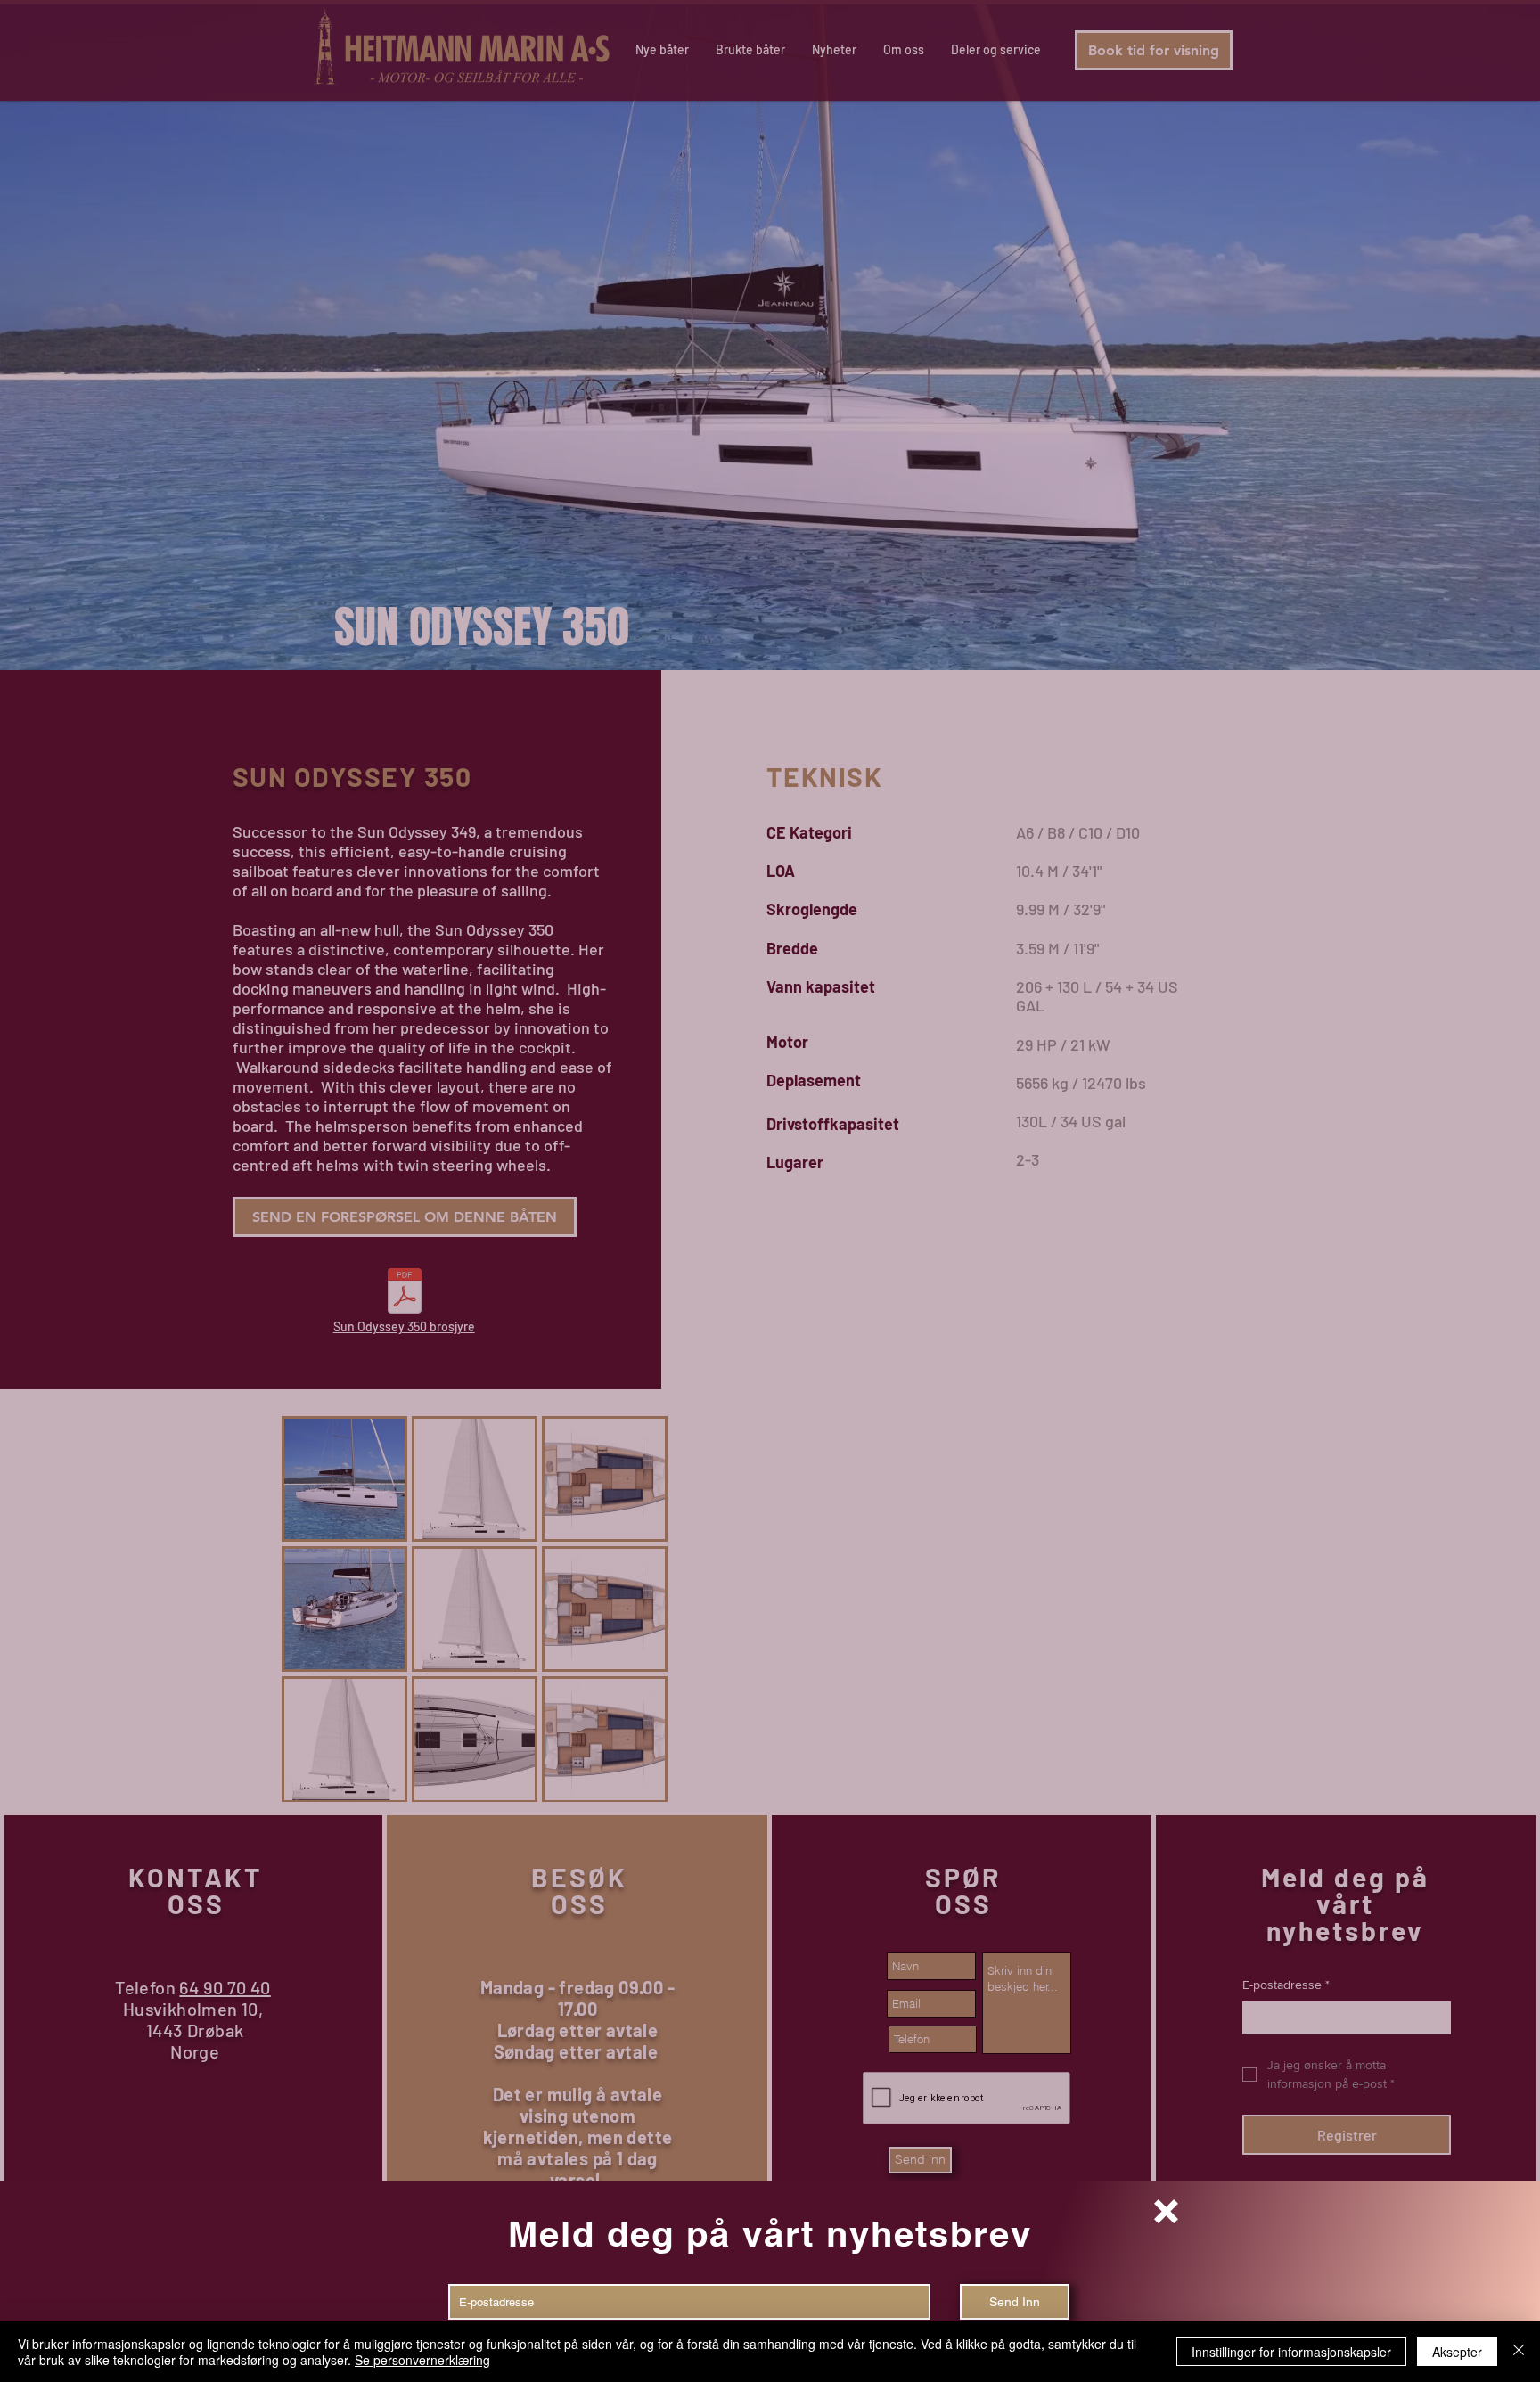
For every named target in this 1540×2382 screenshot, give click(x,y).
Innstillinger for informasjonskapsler (1291, 2352)
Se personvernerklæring (422, 2360)
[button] (1166, 2211)
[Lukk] (1519, 2352)
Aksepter (1457, 2352)
